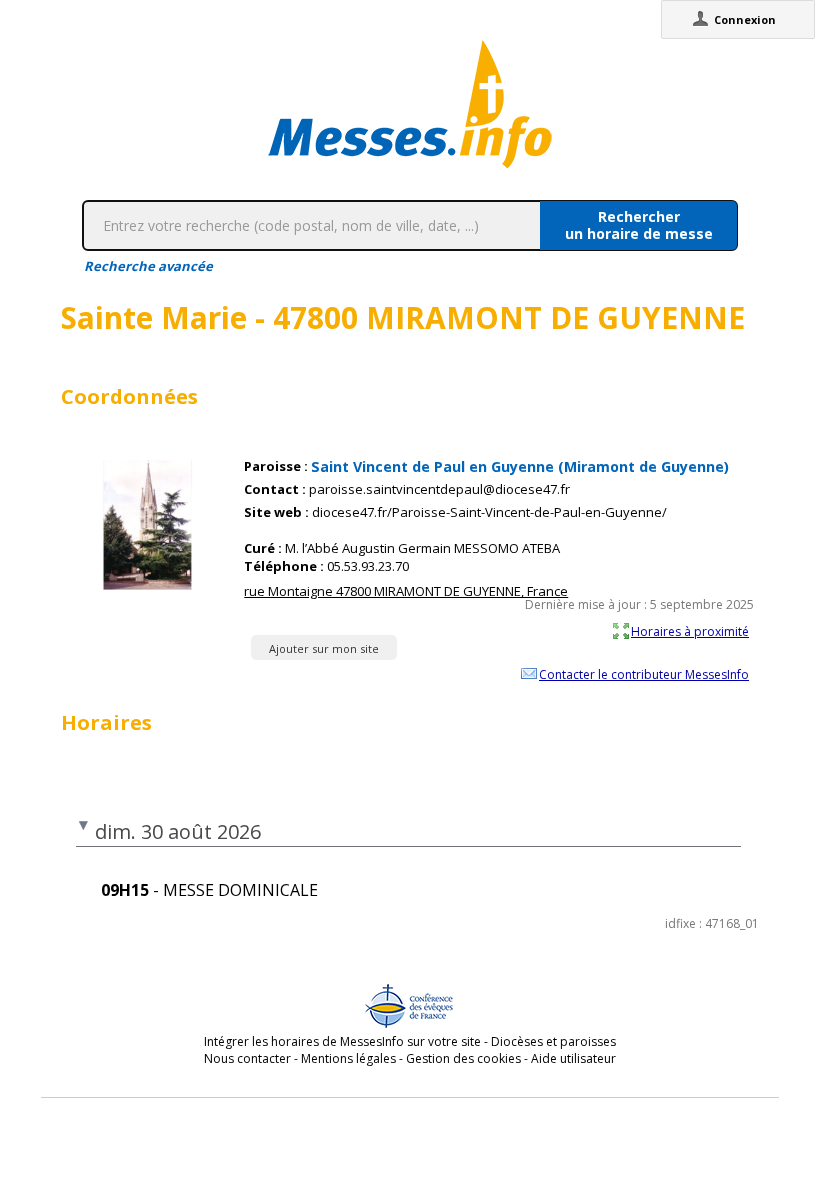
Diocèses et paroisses (553, 1041)
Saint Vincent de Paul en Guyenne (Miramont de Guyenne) (520, 466)
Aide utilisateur (573, 1058)
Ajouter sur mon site (324, 648)
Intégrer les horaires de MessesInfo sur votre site (342, 1041)
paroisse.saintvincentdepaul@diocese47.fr (439, 489)
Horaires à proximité (690, 631)
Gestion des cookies (463, 1058)
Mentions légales (348, 1058)
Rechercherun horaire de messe (639, 225)
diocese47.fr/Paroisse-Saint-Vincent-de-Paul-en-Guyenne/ (489, 512)
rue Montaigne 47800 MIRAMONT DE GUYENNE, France (406, 591)
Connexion (745, 19)
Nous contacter (247, 1058)
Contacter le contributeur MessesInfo (644, 674)
